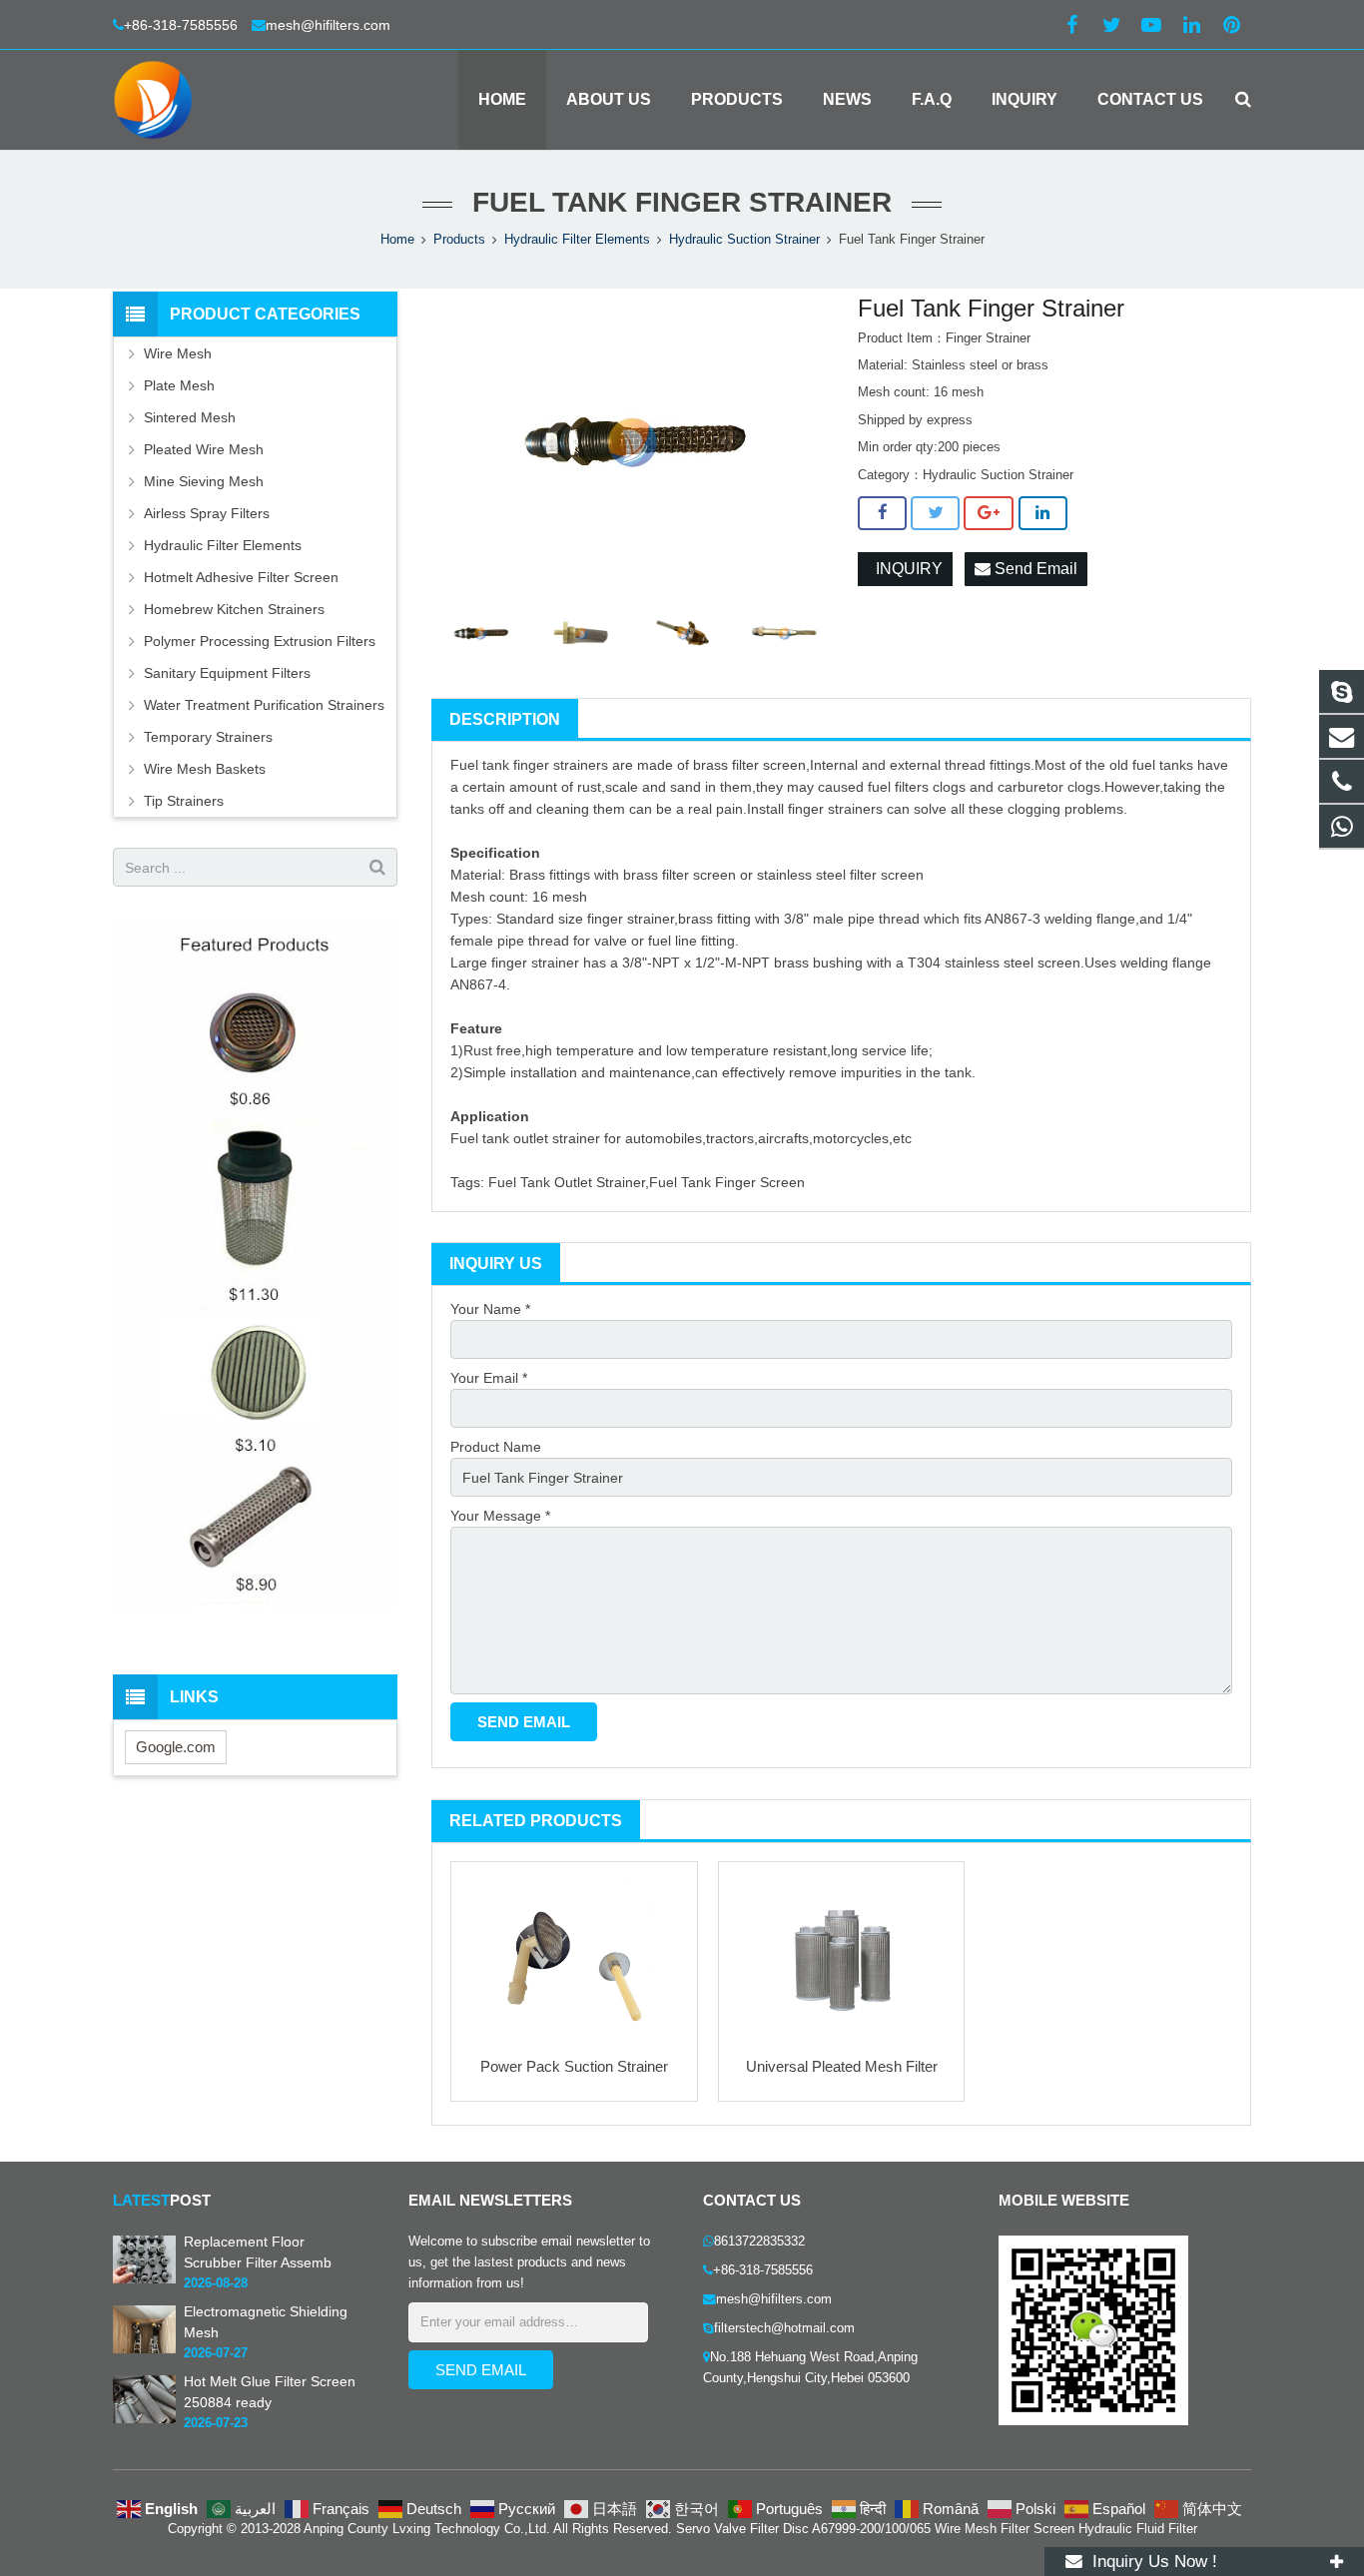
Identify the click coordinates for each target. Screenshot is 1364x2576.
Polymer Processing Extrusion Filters (260, 641)
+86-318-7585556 (183, 25)
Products (459, 240)
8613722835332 (759, 2242)
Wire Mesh (178, 353)
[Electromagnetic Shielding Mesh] (144, 2348)
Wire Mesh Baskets (205, 769)
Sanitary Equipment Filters (227, 673)
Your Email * (489, 1378)
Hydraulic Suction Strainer (744, 240)
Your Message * (500, 1516)
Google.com (176, 1747)
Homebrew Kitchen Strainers (234, 609)
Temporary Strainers (208, 737)
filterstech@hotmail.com (784, 2328)
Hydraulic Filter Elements (577, 240)
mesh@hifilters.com (328, 25)
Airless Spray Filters (207, 513)
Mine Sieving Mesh (204, 481)
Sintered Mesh (190, 417)
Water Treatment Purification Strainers (264, 705)
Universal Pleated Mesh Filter (842, 2066)
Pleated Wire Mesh (204, 449)
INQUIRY (905, 569)
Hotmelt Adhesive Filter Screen (241, 577)
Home (397, 240)
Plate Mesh (179, 385)
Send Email (1034, 569)
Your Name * (490, 1309)
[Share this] (882, 513)
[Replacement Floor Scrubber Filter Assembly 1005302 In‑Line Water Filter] (144, 2278)
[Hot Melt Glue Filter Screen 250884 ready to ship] (144, 2418)
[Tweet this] (935, 513)
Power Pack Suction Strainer (574, 2066)
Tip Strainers (184, 801)
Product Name (496, 1447)
